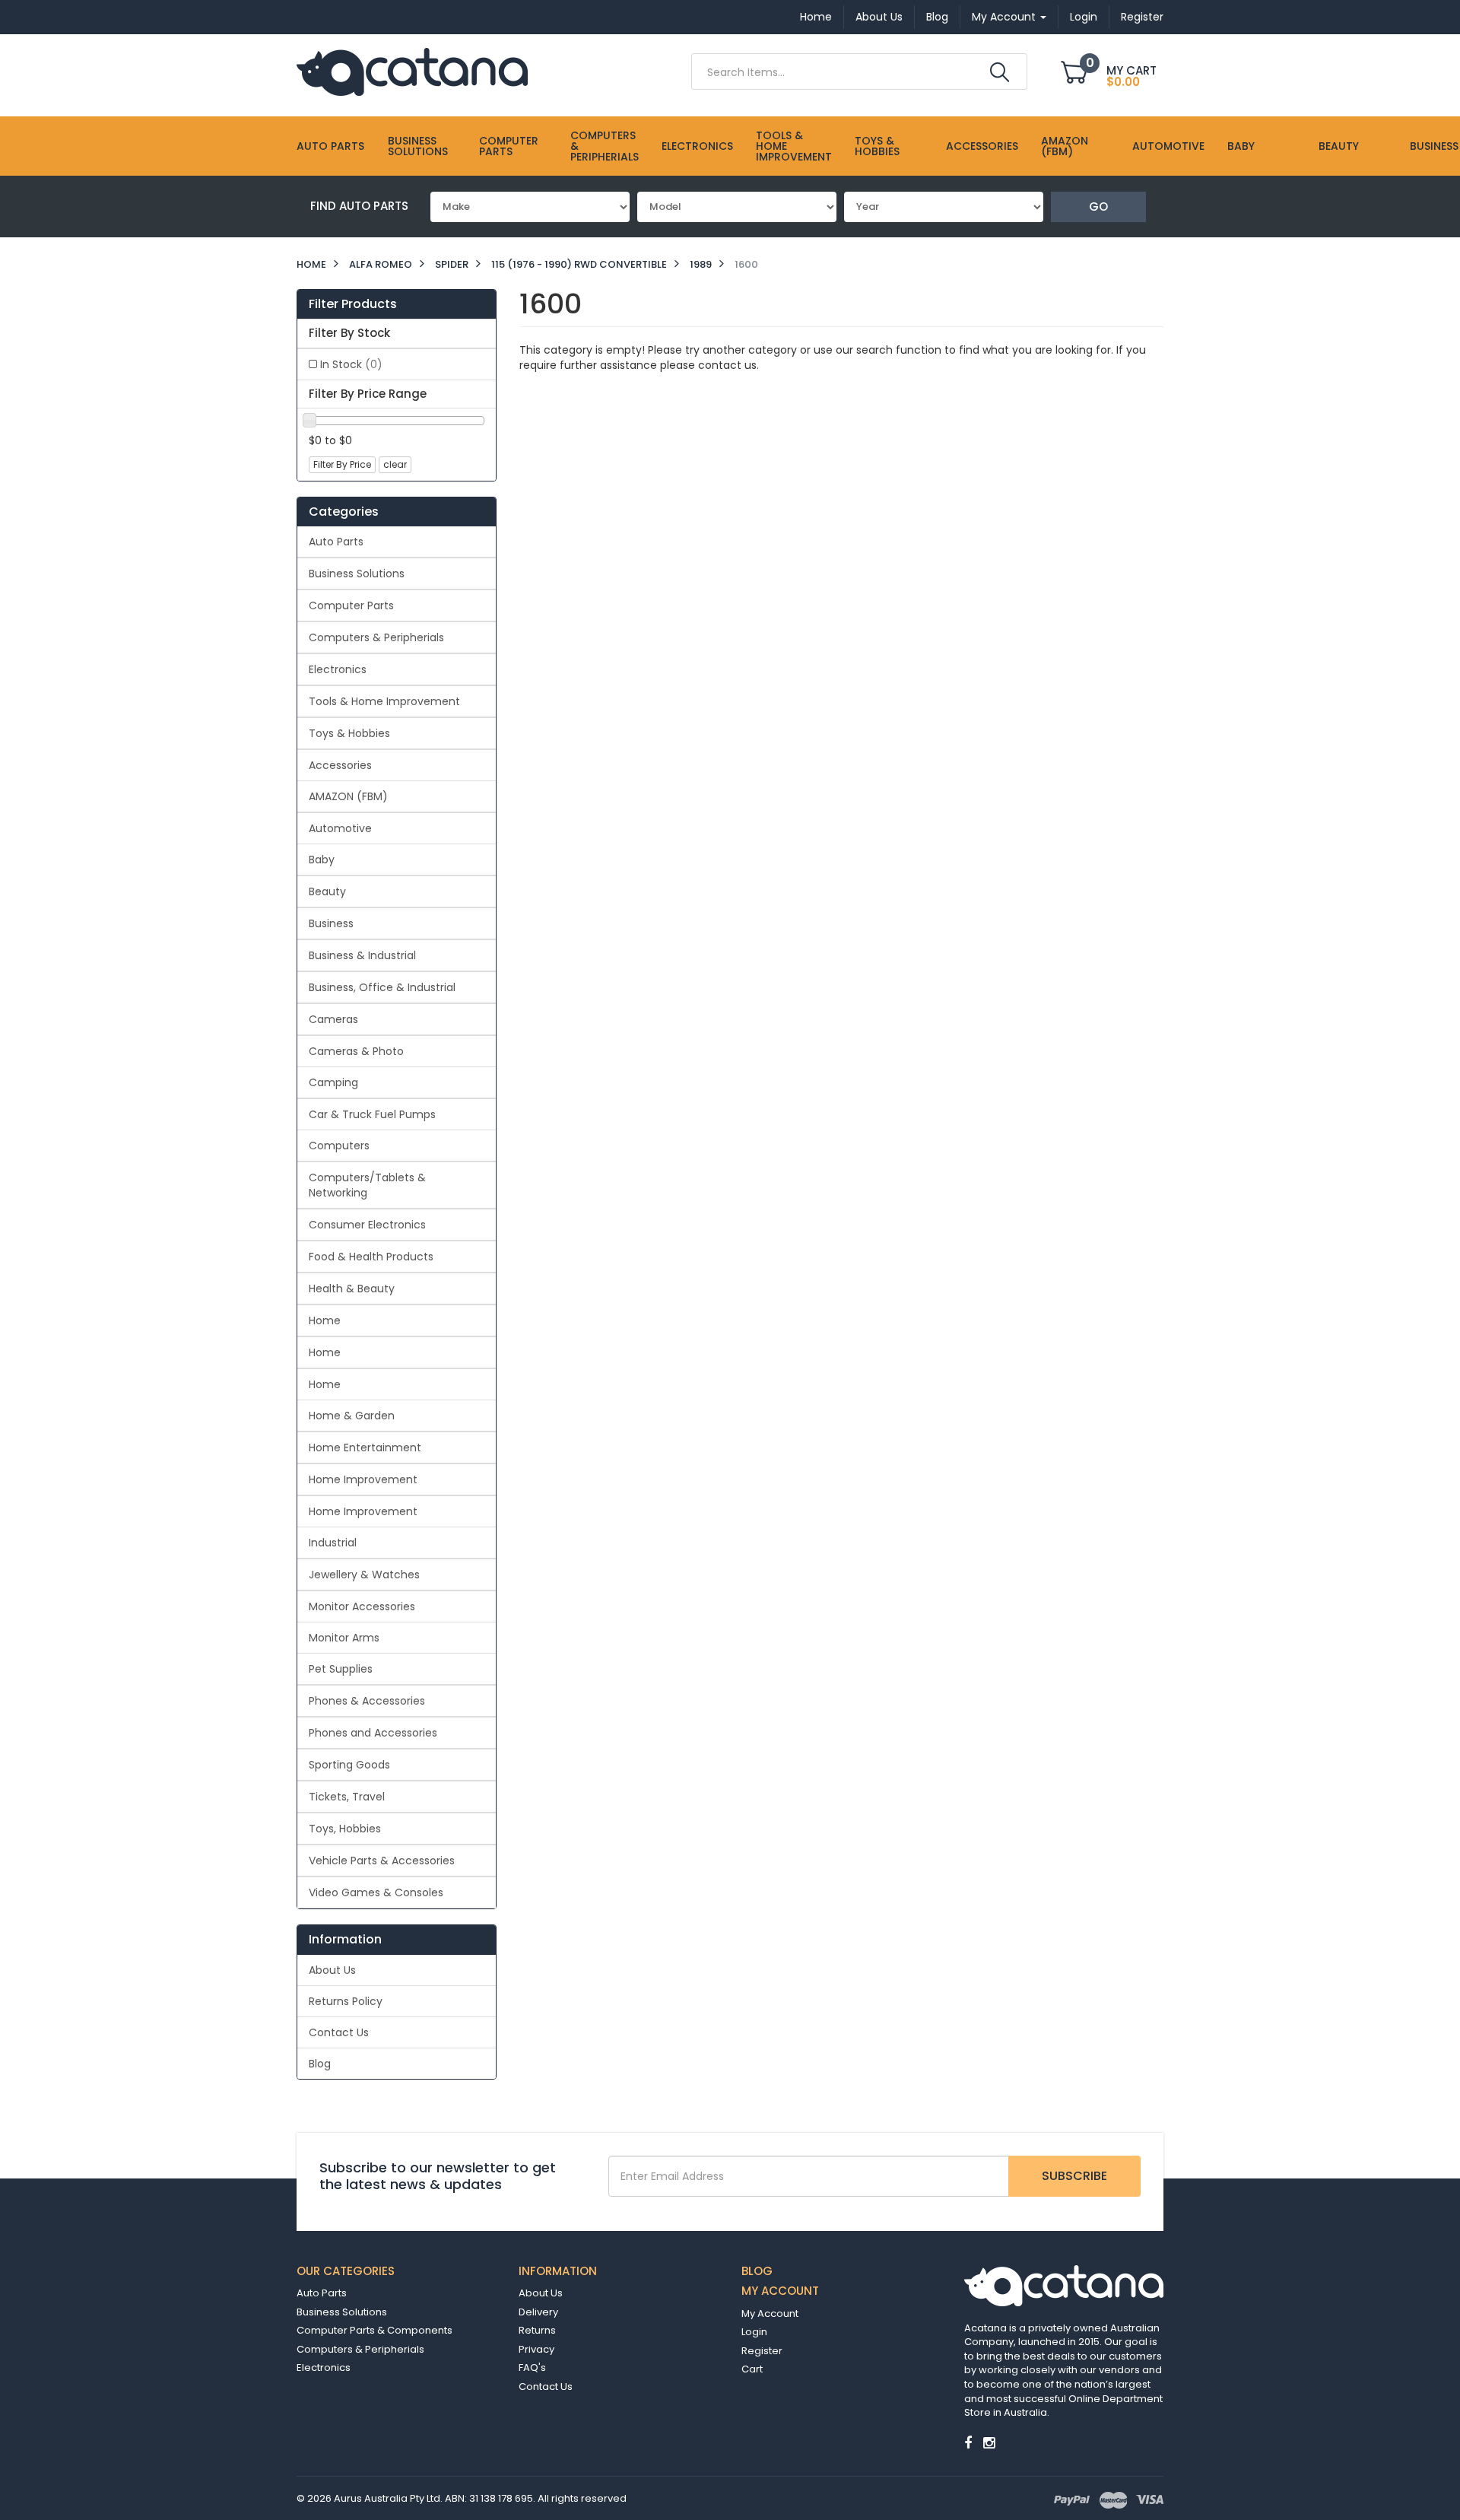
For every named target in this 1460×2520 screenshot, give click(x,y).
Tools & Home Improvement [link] (384, 701)
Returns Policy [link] (346, 2001)
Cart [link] (752, 2369)
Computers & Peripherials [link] (376, 637)
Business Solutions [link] (357, 574)
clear (395, 464)
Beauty (1339, 146)
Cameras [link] (333, 1019)
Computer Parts (509, 146)
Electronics (697, 146)
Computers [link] (339, 1146)
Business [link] (331, 923)
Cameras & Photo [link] (356, 1051)
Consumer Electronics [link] (367, 1225)
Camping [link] (333, 1082)
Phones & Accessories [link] (367, 1701)
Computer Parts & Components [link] (375, 2330)
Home (816, 17)
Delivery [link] (538, 2312)
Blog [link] (320, 2064)
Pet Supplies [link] (341, 1669)
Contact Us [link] (339, 2032)
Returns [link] (537, 2330)
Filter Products (353, 304)
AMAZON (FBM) (1065, 146)
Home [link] (325, 1320)
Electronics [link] (338, 669)
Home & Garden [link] (352, 1416)
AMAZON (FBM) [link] (348, 796)
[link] (968, 2443)
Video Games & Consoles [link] (376, 1892)
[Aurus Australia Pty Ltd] (412, 71)
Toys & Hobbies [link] (349, 733)
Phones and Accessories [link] (373, 1733)
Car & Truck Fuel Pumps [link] (372, 1114)
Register (1142, 17)
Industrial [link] (333, 1543)
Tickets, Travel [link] (347, 1797)
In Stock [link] (351, 364)
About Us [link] (332, 1970)
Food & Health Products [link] (371, 1257)
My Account (1005, 17)
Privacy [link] (536, 2349)
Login (1084, 17)
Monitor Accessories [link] (362, 1606)
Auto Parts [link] (336, 542)
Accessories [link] (340, 765)
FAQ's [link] (532, 2367)
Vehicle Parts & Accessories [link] (382, 1861)
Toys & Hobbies (877, 146)
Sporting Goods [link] (349, 1765)
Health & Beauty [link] (352, 1289)
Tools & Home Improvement (794, 146)
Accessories (982, 146)
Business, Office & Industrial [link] (382, 987)
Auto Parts (330, 146)
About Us (879, 17)
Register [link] (762, 2351)
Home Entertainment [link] (365, 1447)
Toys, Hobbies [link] (345, 1829)
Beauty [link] (327, 891)
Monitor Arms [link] (344, 1638)
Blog (937, 17)
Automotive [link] (340, 828)
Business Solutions (418, 146)
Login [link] (754, 2332)
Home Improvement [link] (363, 1479)
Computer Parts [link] (351, 605)
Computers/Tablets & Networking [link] (367, 1185)
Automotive (1168, 146)
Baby (1241, 146)
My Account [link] (770, 2313)
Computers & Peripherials (605, 146)
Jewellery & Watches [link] (364, 1575)
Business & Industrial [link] (362, 955)
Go (1098, 207)
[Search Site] (1000, 72)
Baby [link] (322, 860)
